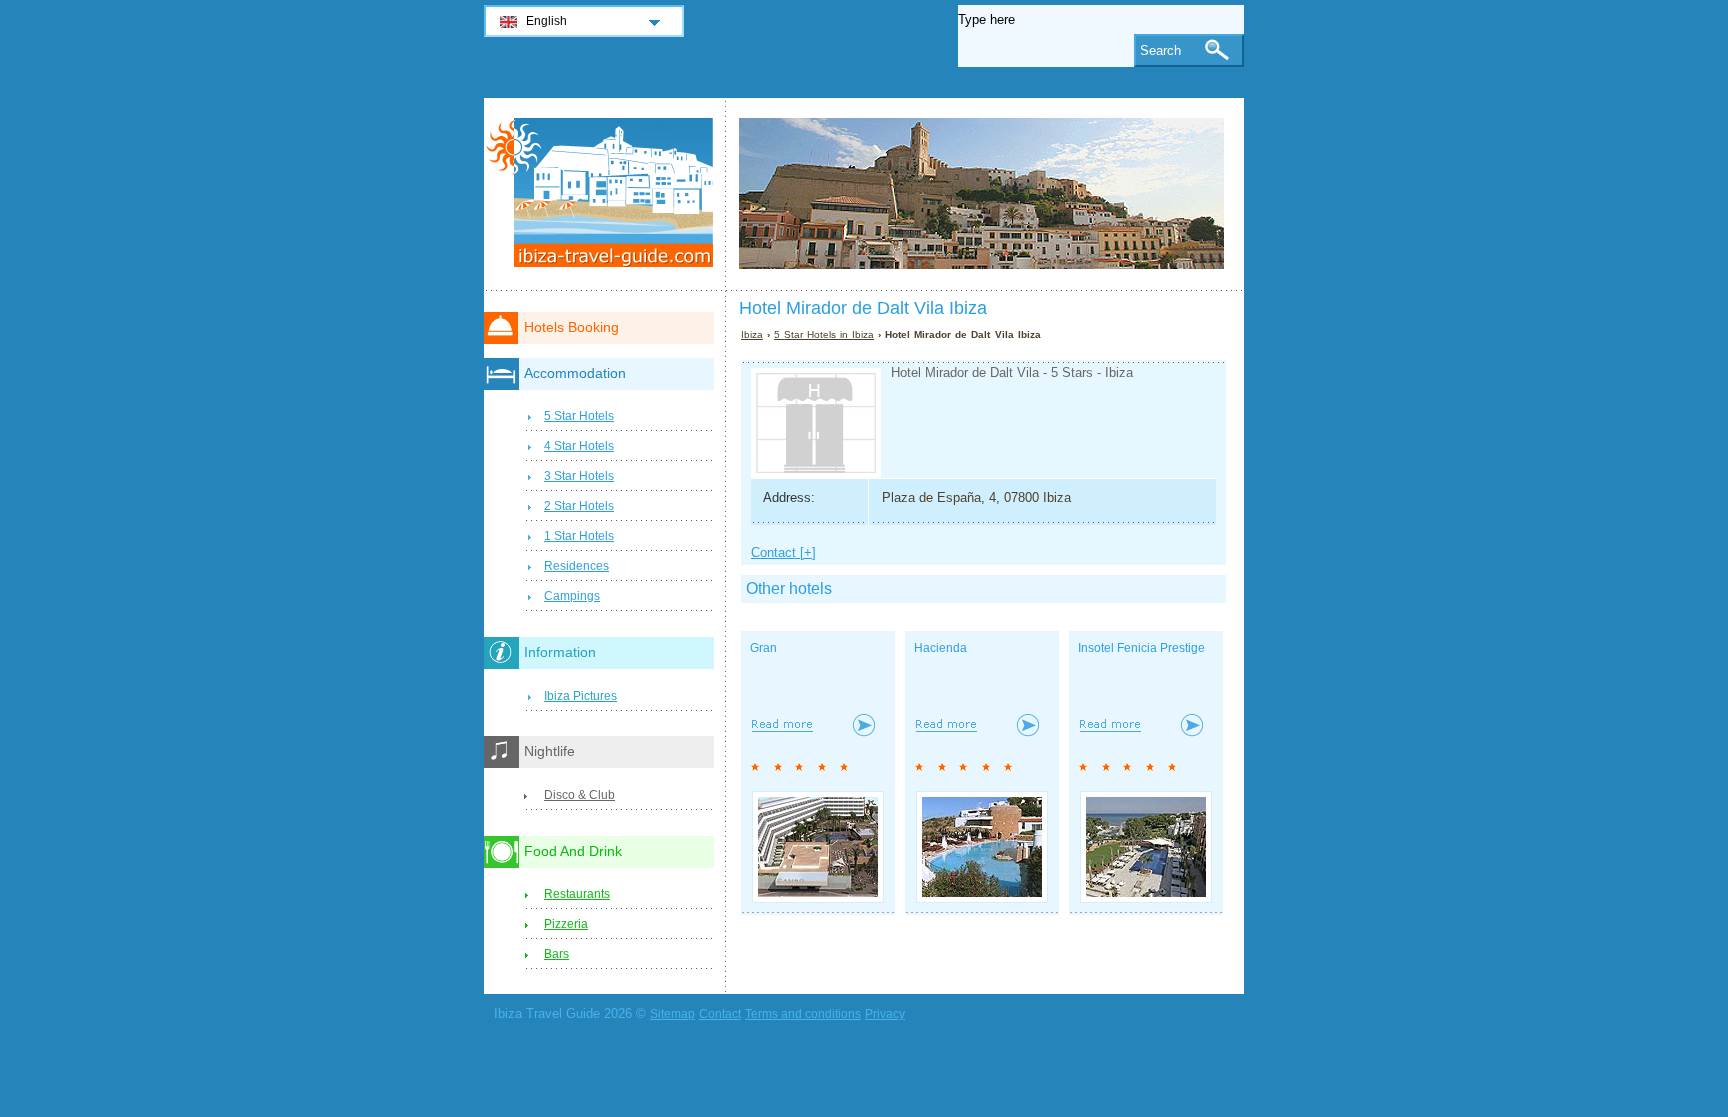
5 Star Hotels (579, 416)
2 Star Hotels (579, 506)
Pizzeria (566, 924)
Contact (720, 1014)
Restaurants (577, 894)
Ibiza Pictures (580, 696)
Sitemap (672, 1014)
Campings (572, 596)
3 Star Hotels (579, 476)
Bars (556, 954)
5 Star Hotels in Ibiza (824, 334)
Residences (576, 566)
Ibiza (752, 334)
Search (1160, 50)
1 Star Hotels (579, 536)
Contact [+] (783, 552)
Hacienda (940, 648)
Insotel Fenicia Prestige (1141, 648)
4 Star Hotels (579, 446)
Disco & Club (579, 795)
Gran (763, 648)
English (546, 21)
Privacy (885, 1014)
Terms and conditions (803, 1014)
